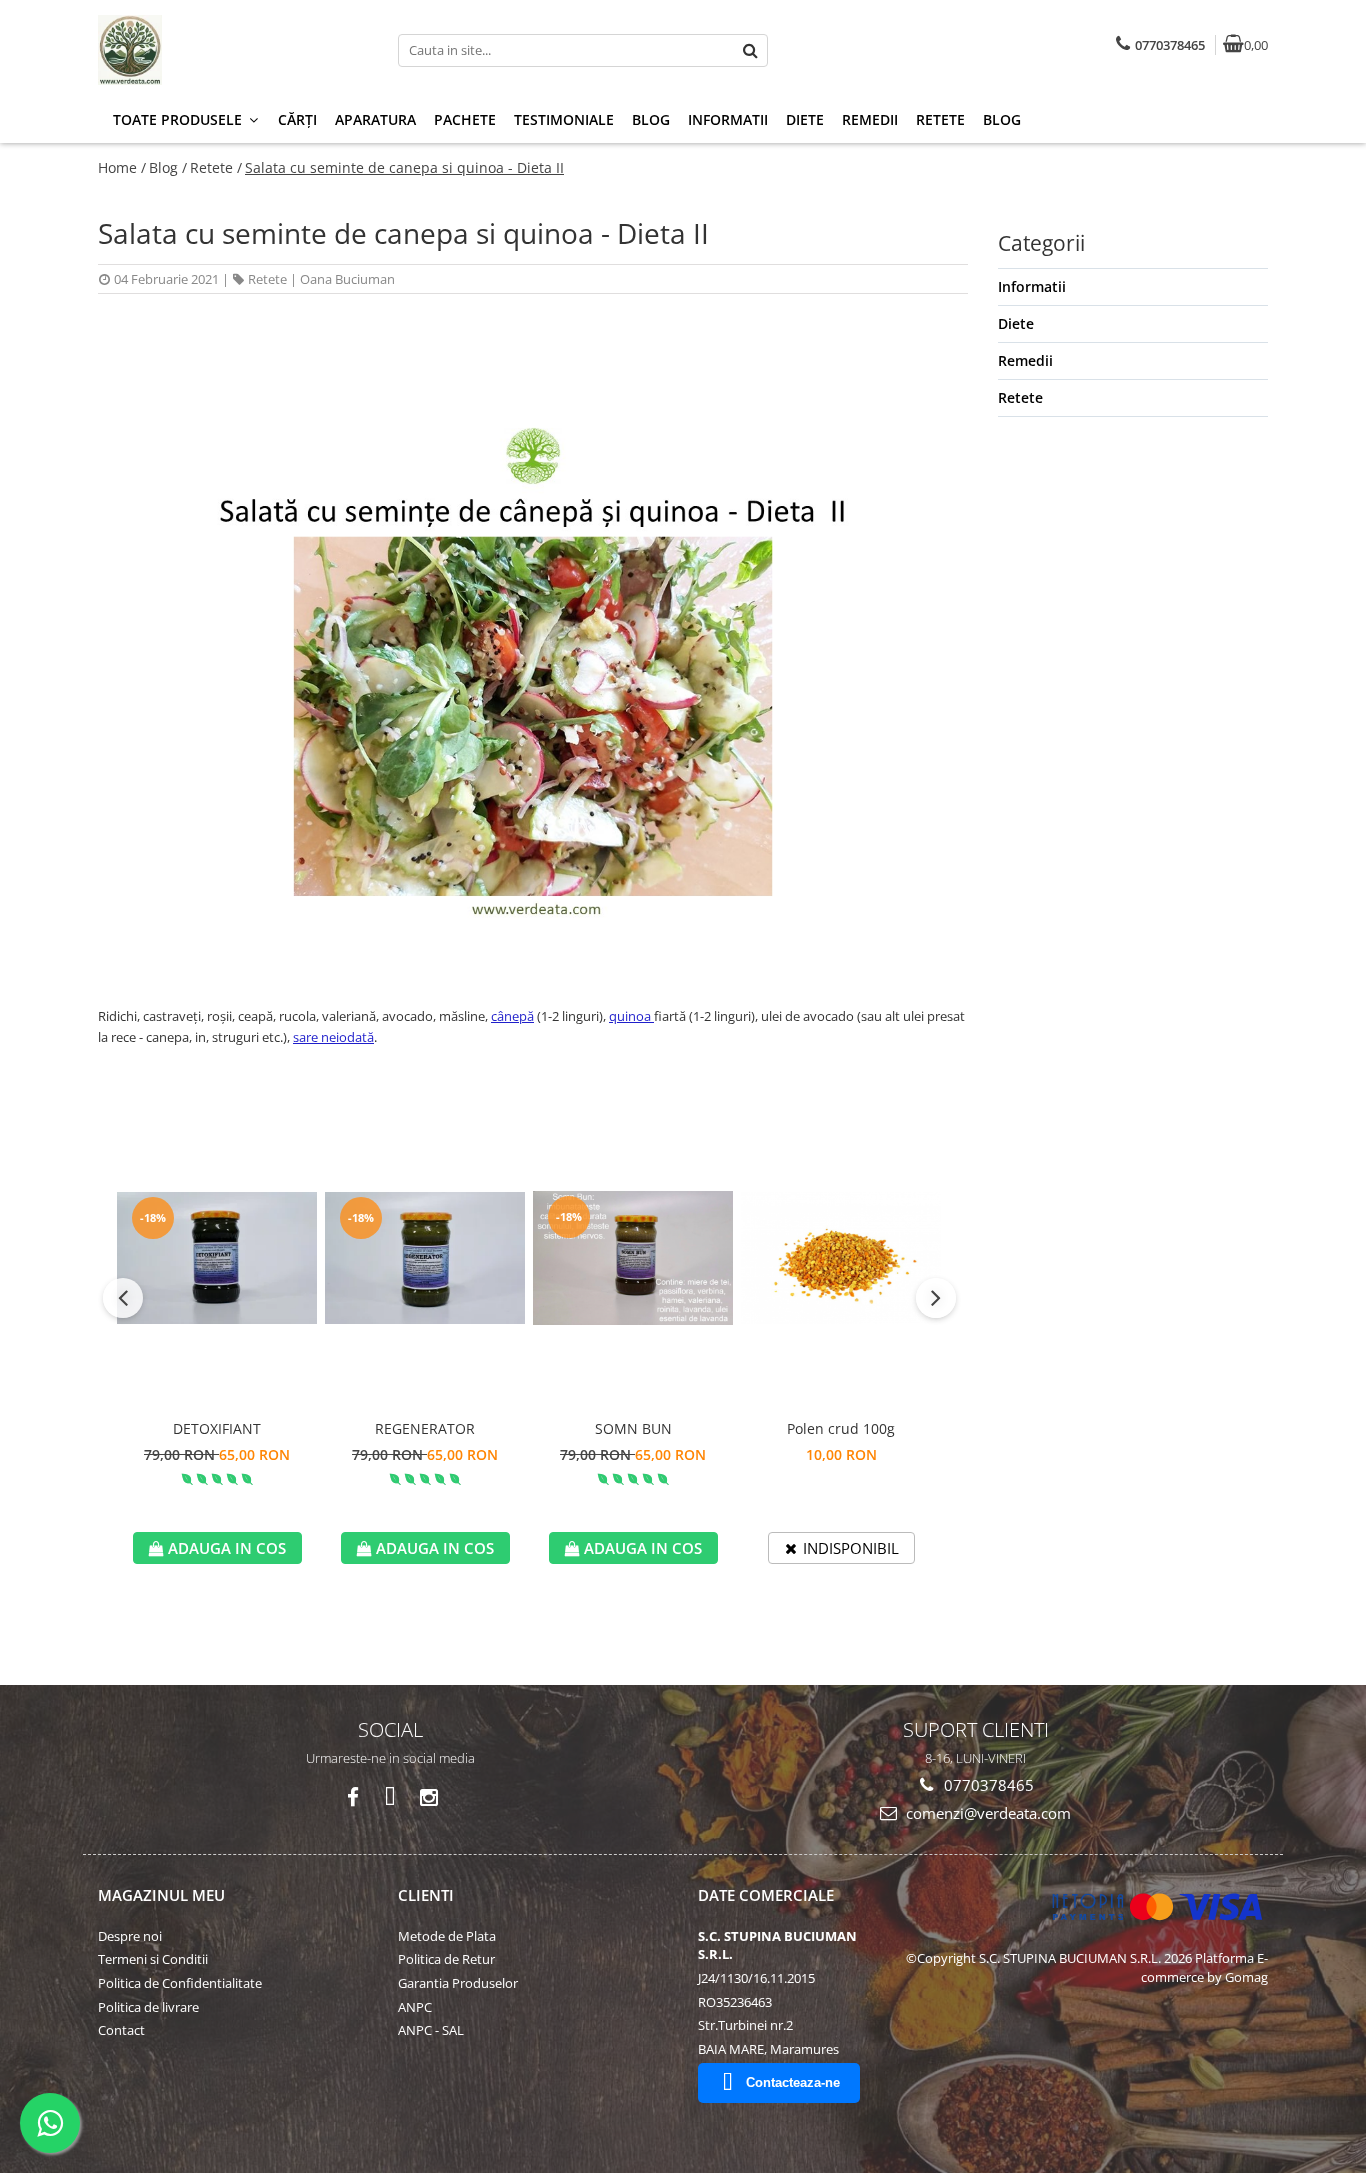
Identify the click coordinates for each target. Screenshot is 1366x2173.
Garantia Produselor (458, 1983)
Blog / (168, 167)
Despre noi (130, 1936)
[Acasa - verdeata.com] (223, 50)
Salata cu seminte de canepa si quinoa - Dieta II (404, 167)
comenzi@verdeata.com (986, 1813)
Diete (805, 119)
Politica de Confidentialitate (180, 1983)
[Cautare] (750, 50)
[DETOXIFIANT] (217, 1258)
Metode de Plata (447, 1936)
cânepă (512, 1016)
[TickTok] (390, 1797)
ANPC (415, 2007)
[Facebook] (352, 1797)
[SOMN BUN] (633, 1257)
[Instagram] (428, 1797)
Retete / (216, 167)
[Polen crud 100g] (841, 1258)
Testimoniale (564, 119)
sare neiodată (333, 1037)
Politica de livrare (148, 2007)
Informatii (728, 119)
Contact (121, 2030)
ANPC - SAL (431, 2030)
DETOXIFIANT (217, 1428)
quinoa (631, 1016)
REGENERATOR (425, 1428)
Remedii (870, 119)
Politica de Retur (446, 1959)
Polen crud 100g (841, 1428)
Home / (122, 167)
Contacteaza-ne (793, 2082)
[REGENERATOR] (425, 1258)
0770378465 (987, 1785)
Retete (940, 119)
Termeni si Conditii (153, 1959)
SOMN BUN (633, 1428)
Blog (651, 119)
